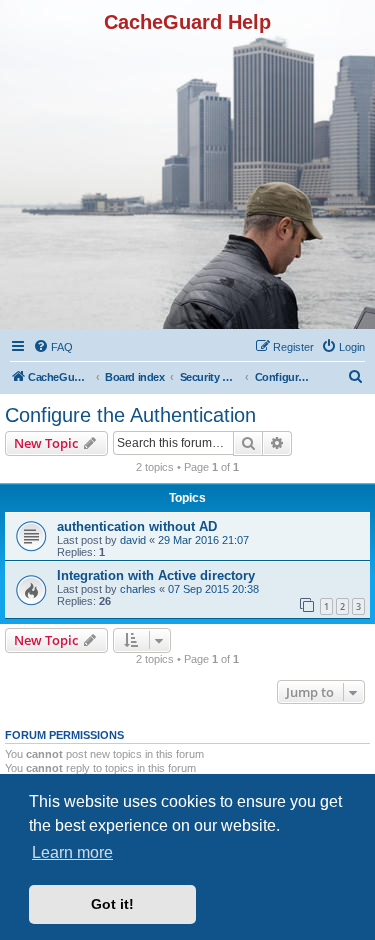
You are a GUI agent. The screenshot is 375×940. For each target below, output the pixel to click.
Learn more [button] (72, 852)
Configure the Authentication (130, 415)
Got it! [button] (112, 904)
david (133, 540)
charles (138, 589)
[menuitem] (53, 347)
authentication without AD (137, 526)
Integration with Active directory (156, 575)
